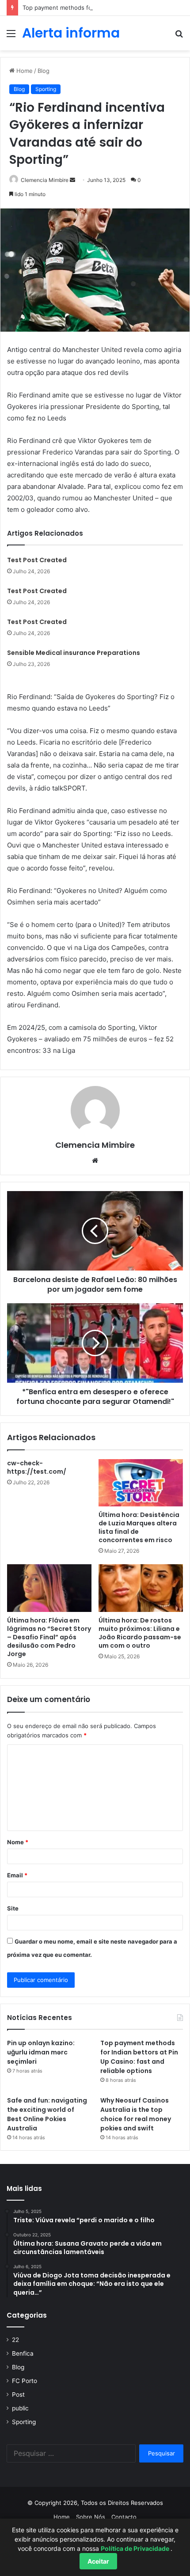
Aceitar (98, 2561)
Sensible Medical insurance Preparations (74, 653)
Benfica (23, 2353)
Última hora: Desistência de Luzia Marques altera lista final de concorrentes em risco (139, 1527)
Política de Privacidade (136, 2548)
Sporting (46, 89)
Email (17, 1875)
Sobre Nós (91, 2517)
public (20, 2408)
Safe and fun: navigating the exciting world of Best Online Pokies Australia (47, 2114)
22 (15, 2340)
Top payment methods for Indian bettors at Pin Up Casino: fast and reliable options (139, 2057)
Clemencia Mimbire (45, 180)
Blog (44, 71)
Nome (18, 1842)
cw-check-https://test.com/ (37, 1467)
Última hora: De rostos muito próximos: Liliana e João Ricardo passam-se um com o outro (140, 1633)
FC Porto (25, 2381)
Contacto (124, 2517)
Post (18, 2394)
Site (13, 1908)
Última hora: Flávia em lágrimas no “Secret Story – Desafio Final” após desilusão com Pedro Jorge (49, 1637)
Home (24, 71)
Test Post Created (37, 560)
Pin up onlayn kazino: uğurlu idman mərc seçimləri (41, 2052)
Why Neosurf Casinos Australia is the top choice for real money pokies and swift (136, 2114)
